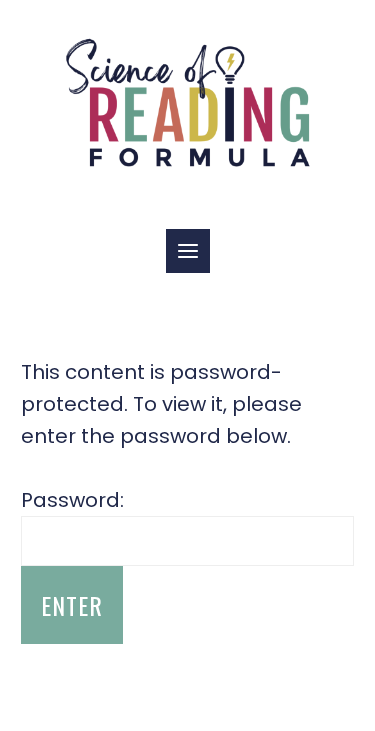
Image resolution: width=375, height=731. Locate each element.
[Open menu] (188, 251)
